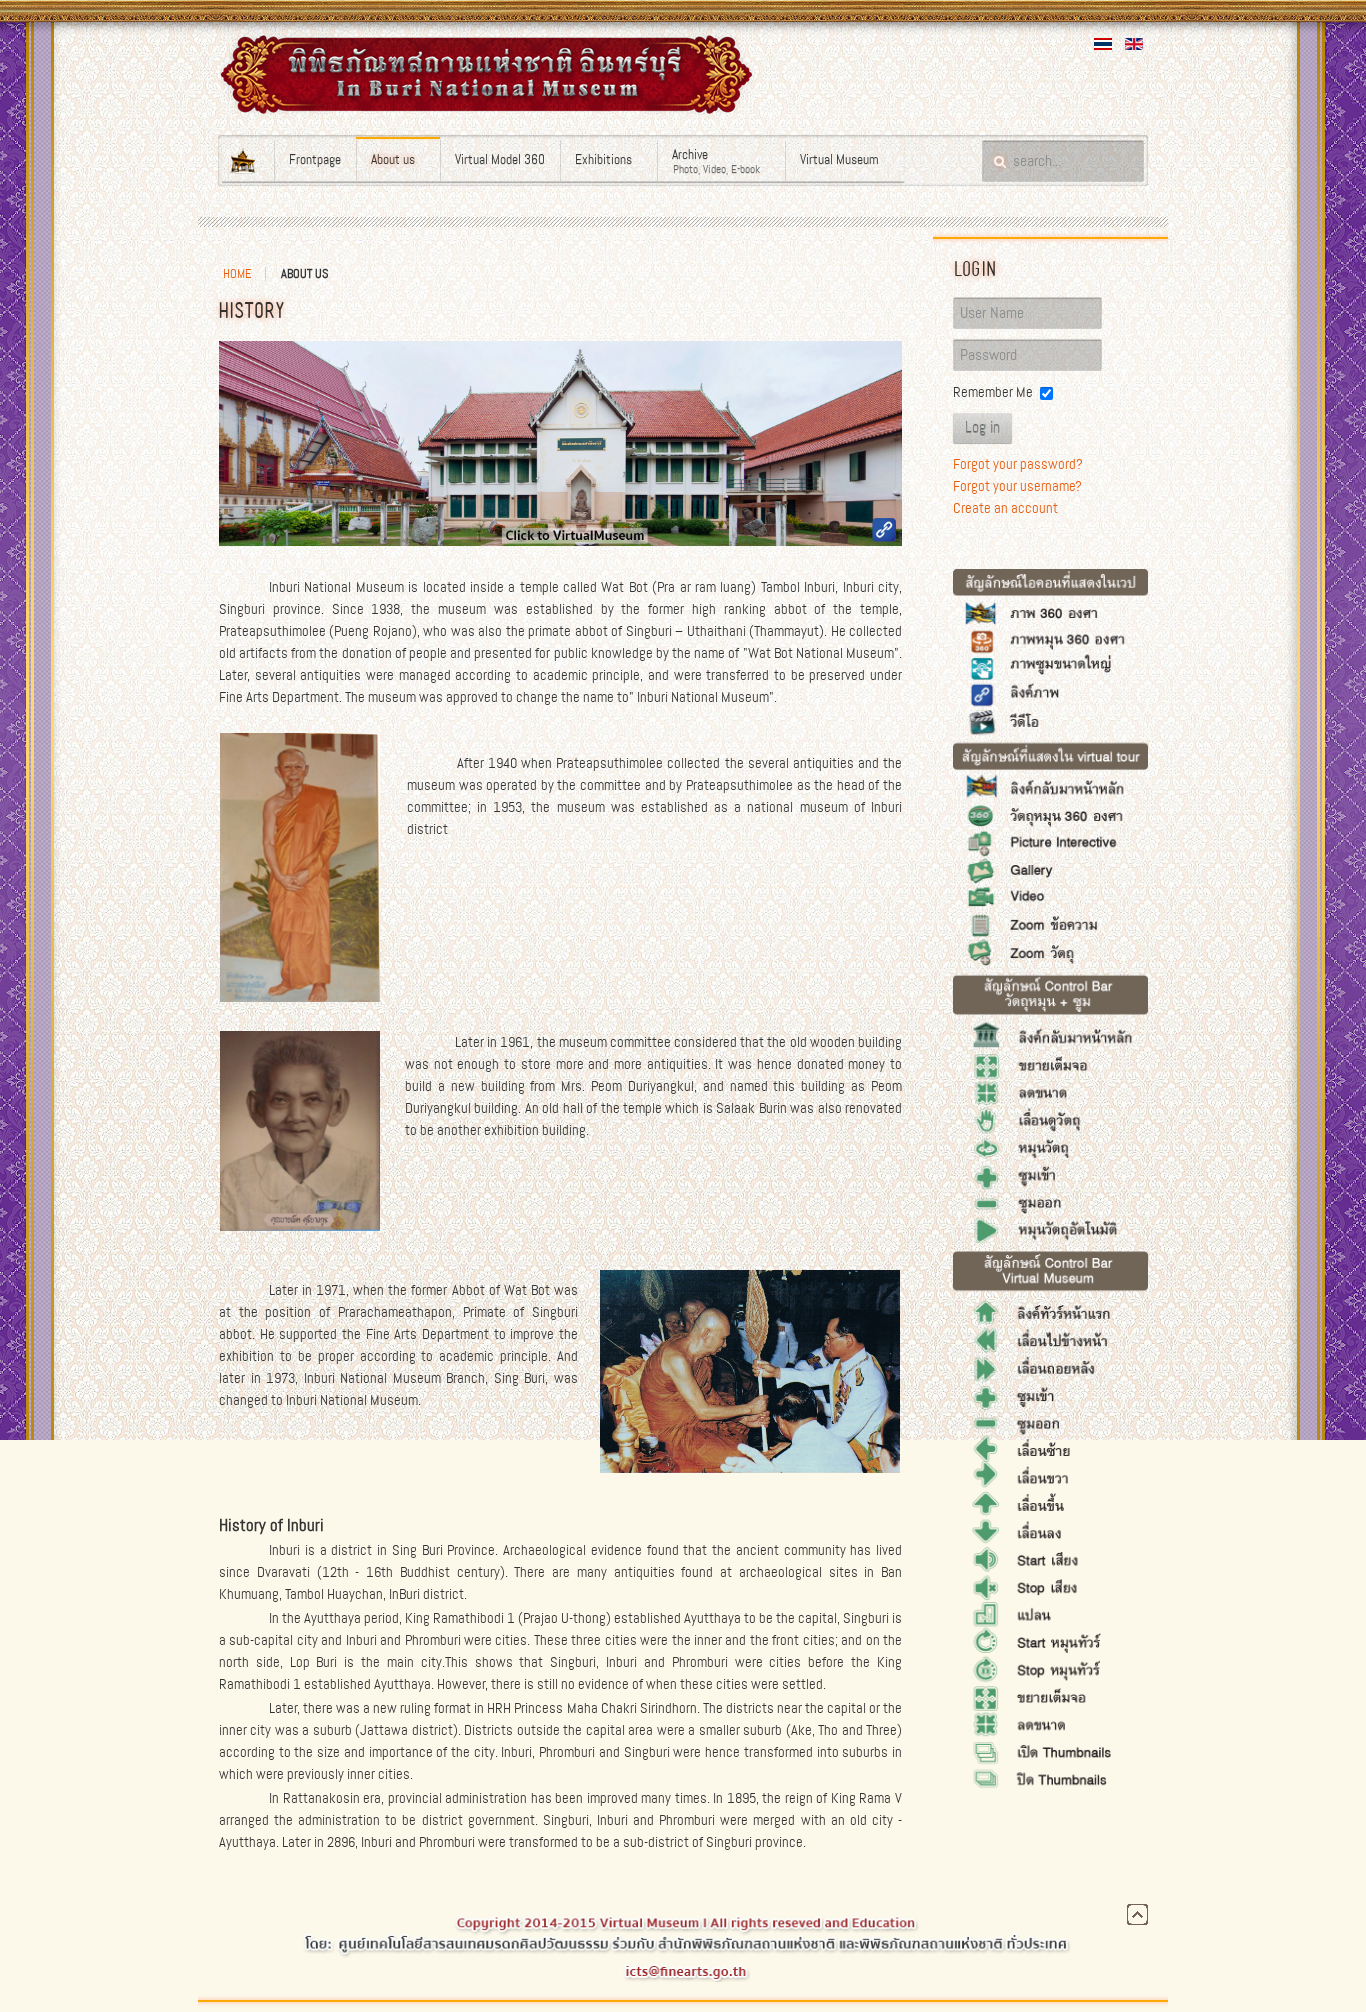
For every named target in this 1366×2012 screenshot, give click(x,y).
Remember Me (993, 392)
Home (237, 274)
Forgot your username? (1017, 486)
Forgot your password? (1018, 464)
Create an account (1005, 508)
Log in (982, 428)
